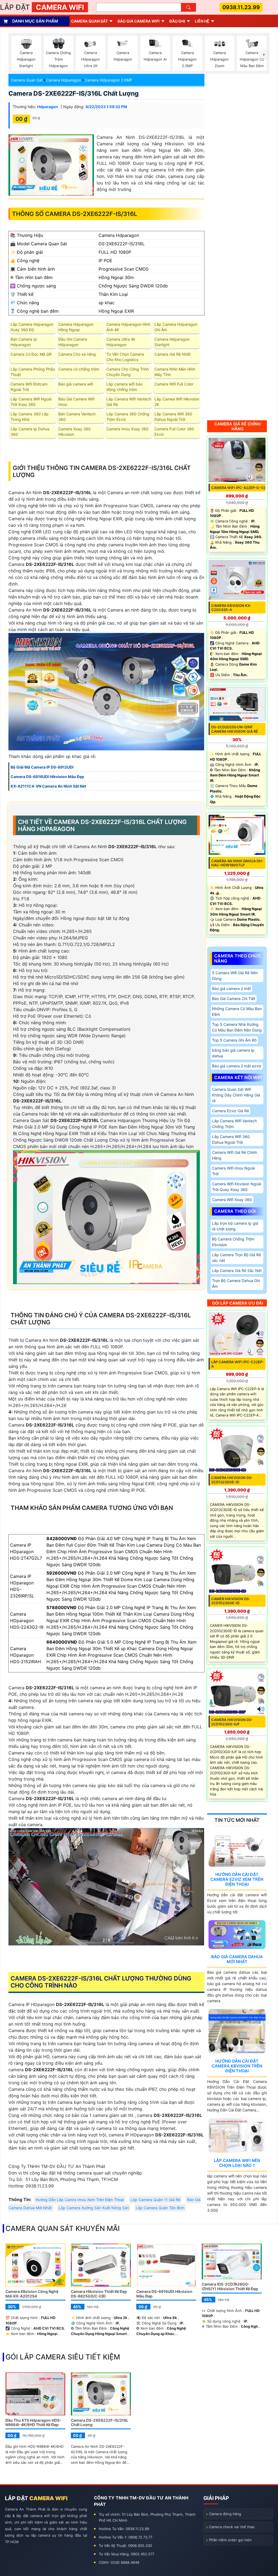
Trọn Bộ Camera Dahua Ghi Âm (236, 1283)
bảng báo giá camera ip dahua (233, 1053)
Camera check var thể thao (232, 2527)
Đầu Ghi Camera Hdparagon (73, 342)
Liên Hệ (202, 21)
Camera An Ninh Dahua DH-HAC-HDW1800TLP (237, 863)
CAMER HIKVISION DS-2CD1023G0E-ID (231, 1601)
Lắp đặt (42, 7)
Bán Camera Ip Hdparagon (24, 342)
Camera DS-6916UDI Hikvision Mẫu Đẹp (164, 2294)
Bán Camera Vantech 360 (77, 417)
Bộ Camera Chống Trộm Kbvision (233, 1242)
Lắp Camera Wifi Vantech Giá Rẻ (129, 402)
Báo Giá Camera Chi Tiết (234, 999)
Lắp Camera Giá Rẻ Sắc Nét (237, 1270)
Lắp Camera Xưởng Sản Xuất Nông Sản (94, 2208)
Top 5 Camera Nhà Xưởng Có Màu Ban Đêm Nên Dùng (237, 1027)
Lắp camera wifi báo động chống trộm (124, 387)
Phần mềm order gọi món (230, 2540)
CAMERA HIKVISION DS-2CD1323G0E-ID (232, 1480)
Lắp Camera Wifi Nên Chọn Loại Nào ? (237, 2163)
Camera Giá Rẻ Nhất (173, 354)
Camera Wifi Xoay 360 (232, 1200)
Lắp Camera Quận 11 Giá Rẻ (155, 2200)
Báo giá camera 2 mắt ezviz (237, 1066)
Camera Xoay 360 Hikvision (75, 432)
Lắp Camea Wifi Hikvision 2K (177, 402)
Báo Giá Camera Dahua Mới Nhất (237, 1959)
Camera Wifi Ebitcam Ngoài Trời (29, 387)
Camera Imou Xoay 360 (127, 429)
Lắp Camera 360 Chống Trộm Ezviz (128, 417)
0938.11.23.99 (241, 7)
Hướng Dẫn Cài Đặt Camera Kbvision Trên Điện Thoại (237, 2066)
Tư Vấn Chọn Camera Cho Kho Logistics (125, 357)
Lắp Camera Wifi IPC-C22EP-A (238, 1364)
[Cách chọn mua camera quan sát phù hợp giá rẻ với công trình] (264, 55)
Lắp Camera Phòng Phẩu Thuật (33, 372)
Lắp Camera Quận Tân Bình (160, 2208)
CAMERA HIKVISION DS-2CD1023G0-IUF (232, 1722)
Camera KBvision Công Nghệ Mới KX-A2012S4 (32, 2294)
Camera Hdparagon (64, 80)
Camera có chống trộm (79, 369)
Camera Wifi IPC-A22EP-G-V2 (238, 488)
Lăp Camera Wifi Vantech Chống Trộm (234, 1124)
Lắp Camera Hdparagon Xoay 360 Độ (32, 327)
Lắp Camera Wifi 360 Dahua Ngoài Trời (173, 417)
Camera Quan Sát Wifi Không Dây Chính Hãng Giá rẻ (236, 1095)
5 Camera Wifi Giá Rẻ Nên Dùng (235, 976)
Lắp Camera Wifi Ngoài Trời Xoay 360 (31, 402)
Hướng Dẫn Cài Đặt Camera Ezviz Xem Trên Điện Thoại (237, 1879)
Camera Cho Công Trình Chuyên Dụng (128, 372)
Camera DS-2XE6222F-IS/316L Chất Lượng (74, 93)
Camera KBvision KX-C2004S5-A (231, 608)
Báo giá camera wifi (139, 21)
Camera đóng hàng (225, 2514)
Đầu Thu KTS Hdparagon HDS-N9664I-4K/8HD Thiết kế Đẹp (33, 2423)
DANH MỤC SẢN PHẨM (35, 21)
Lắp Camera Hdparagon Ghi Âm (176, 327)
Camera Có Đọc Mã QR (31, 354)
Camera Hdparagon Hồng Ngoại (76, 327)
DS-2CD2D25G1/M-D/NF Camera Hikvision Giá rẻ (235, 729)
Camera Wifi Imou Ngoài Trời (233, 1171)
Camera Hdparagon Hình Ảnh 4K (128, 327)
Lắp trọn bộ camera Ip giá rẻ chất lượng (235, 1226)
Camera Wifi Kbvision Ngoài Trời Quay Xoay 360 (237, 1187)
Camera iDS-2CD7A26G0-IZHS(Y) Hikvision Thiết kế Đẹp (230, 2286)
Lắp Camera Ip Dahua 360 (30, 432)
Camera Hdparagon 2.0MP (108, 80)
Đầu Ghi (177, 21)
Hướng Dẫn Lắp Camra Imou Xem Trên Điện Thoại (80, 2200)
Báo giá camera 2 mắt (231, 988)
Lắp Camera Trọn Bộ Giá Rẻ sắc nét (236, 1258)
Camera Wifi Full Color (174, 384)
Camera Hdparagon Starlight (172, 342)
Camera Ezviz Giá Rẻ (230, 1111)
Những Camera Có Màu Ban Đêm (237, 1011)
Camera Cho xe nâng (77, 354)
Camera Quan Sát (27, 80)
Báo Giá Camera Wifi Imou (76, 402)
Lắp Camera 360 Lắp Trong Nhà (30, 417)
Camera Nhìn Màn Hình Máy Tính (175, 372)
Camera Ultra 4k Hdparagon (121, 342)
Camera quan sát (89, 21)
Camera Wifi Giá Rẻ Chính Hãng (235, 1155)
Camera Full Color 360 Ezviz (174, 432)
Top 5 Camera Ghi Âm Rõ (234, 1040)
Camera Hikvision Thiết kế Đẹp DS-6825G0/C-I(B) (99, 2294)
